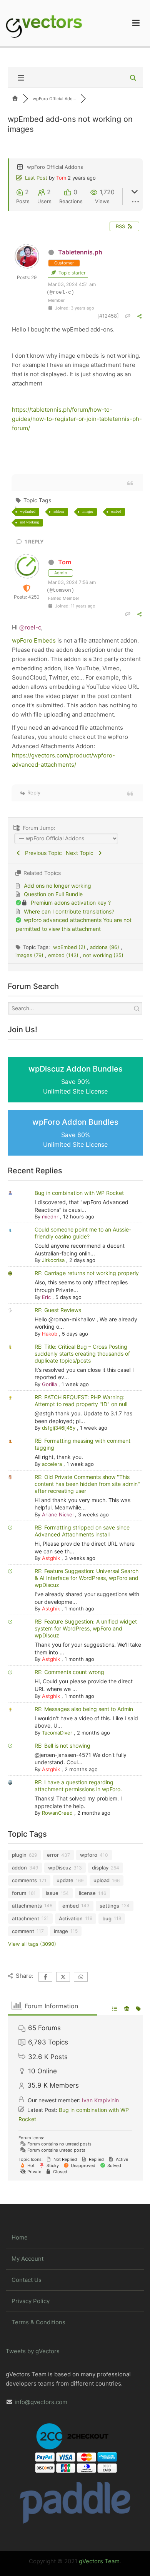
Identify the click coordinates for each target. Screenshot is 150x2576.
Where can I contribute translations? (69, 911)
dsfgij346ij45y (59, 1428)
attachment (26, 1918)
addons (59, 511)
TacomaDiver (57, 1733)
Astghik (51, 1558)
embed (116, 511)
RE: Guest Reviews (58, 1310)
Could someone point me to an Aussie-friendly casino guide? (83, 1233)
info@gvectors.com (41, 2402)
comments (24, 1880)
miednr (50, 1216)
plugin (19, 1855)
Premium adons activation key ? (71, 903)
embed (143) (64, 955)
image (61, 1931)
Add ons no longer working (57, 886)
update (65, 1880)
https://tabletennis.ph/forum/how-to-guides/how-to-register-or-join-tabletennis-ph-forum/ (77, 419)
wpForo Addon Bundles (75, 1133)
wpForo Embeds (34, 640)
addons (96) (105, 947)
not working (29, 522)
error (53, 1855)
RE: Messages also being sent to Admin (84, 1709)
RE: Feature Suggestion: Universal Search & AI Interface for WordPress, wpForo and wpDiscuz (87, 1578)
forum (19, 1893)
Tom (61, 178)
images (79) (30, 955)
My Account (27, 2259)
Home (20, 2237)
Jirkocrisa (53, 1260)
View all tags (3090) (32, 1944)
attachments (27, 1906)
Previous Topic (42, 853)
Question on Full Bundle (53, 894)
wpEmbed (28, 511)
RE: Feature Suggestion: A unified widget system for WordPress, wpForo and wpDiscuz (86, 1628)
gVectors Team (99, 2561)
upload (102, 1880)
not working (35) (103, 955)
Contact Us (27, 2280)
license (87, 1893)
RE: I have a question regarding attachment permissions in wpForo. (78, 1786)
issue (52, 1893)
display (100, 1868)
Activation (71, 1918)
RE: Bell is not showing (62, 1746)
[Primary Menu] (136, 23)
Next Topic (81, 853)
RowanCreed (57, 1813)
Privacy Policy (31, 2301)
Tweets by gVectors (33, 2351)
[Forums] (15, 99)
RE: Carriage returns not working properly (87, 1273)
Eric (46, 1297)
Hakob (50, 1334)
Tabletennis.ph (80, 252)
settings (109, 1906)
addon (19, 1868)
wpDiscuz (60, 1868)
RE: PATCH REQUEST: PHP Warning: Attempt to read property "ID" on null (81, 1401)
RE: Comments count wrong (69, 1672)
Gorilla (49, 1384)
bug (107, 1918)
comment (23, 1931)
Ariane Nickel (58, 1514)
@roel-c (30, 627)
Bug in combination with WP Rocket (79, 1193)
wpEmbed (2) (70, 947)
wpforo (89, 1855)
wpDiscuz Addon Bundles (76, 1080)
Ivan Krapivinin (100, 2100)
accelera (52, 1464)
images (88, 511)
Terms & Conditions (38, 2322)
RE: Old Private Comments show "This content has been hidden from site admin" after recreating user (87, 1484)
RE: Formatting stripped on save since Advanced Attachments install (82, 1531)
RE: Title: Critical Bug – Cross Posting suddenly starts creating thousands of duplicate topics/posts (82, 1354)
